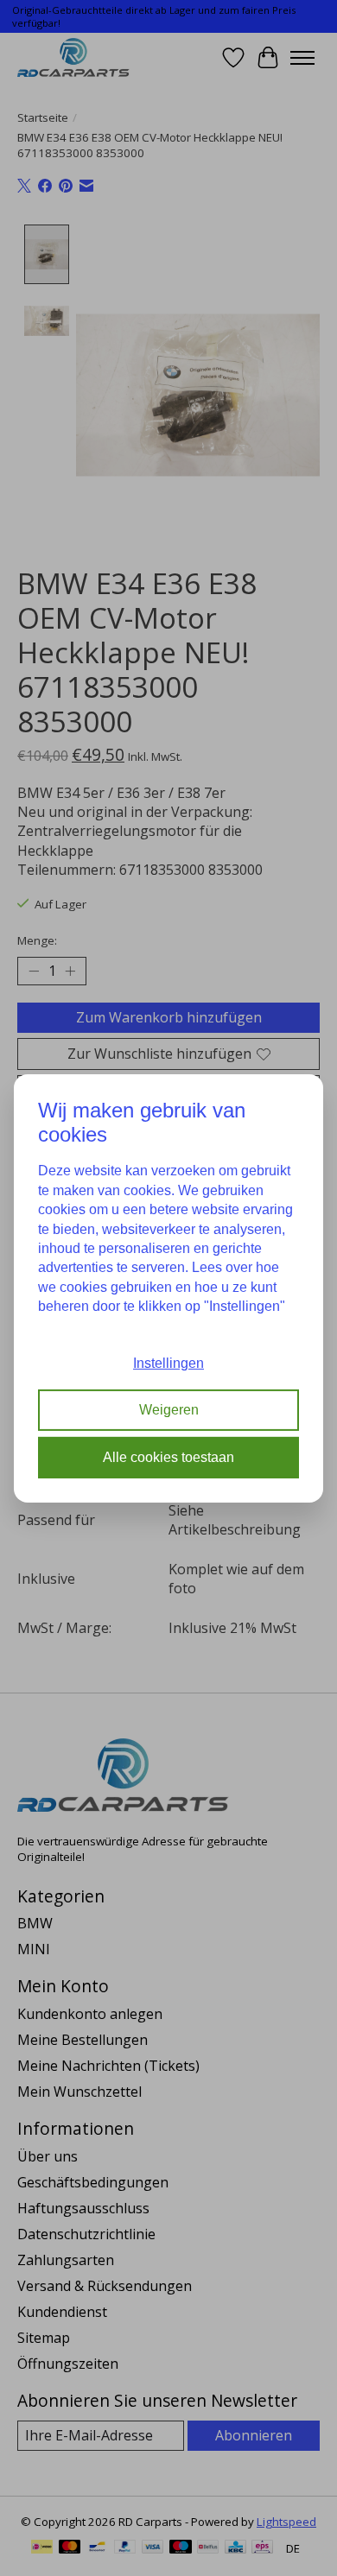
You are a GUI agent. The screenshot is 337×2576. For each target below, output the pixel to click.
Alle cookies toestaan (168, 1457)
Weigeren (169, 1410)
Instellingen (168, 1363)
